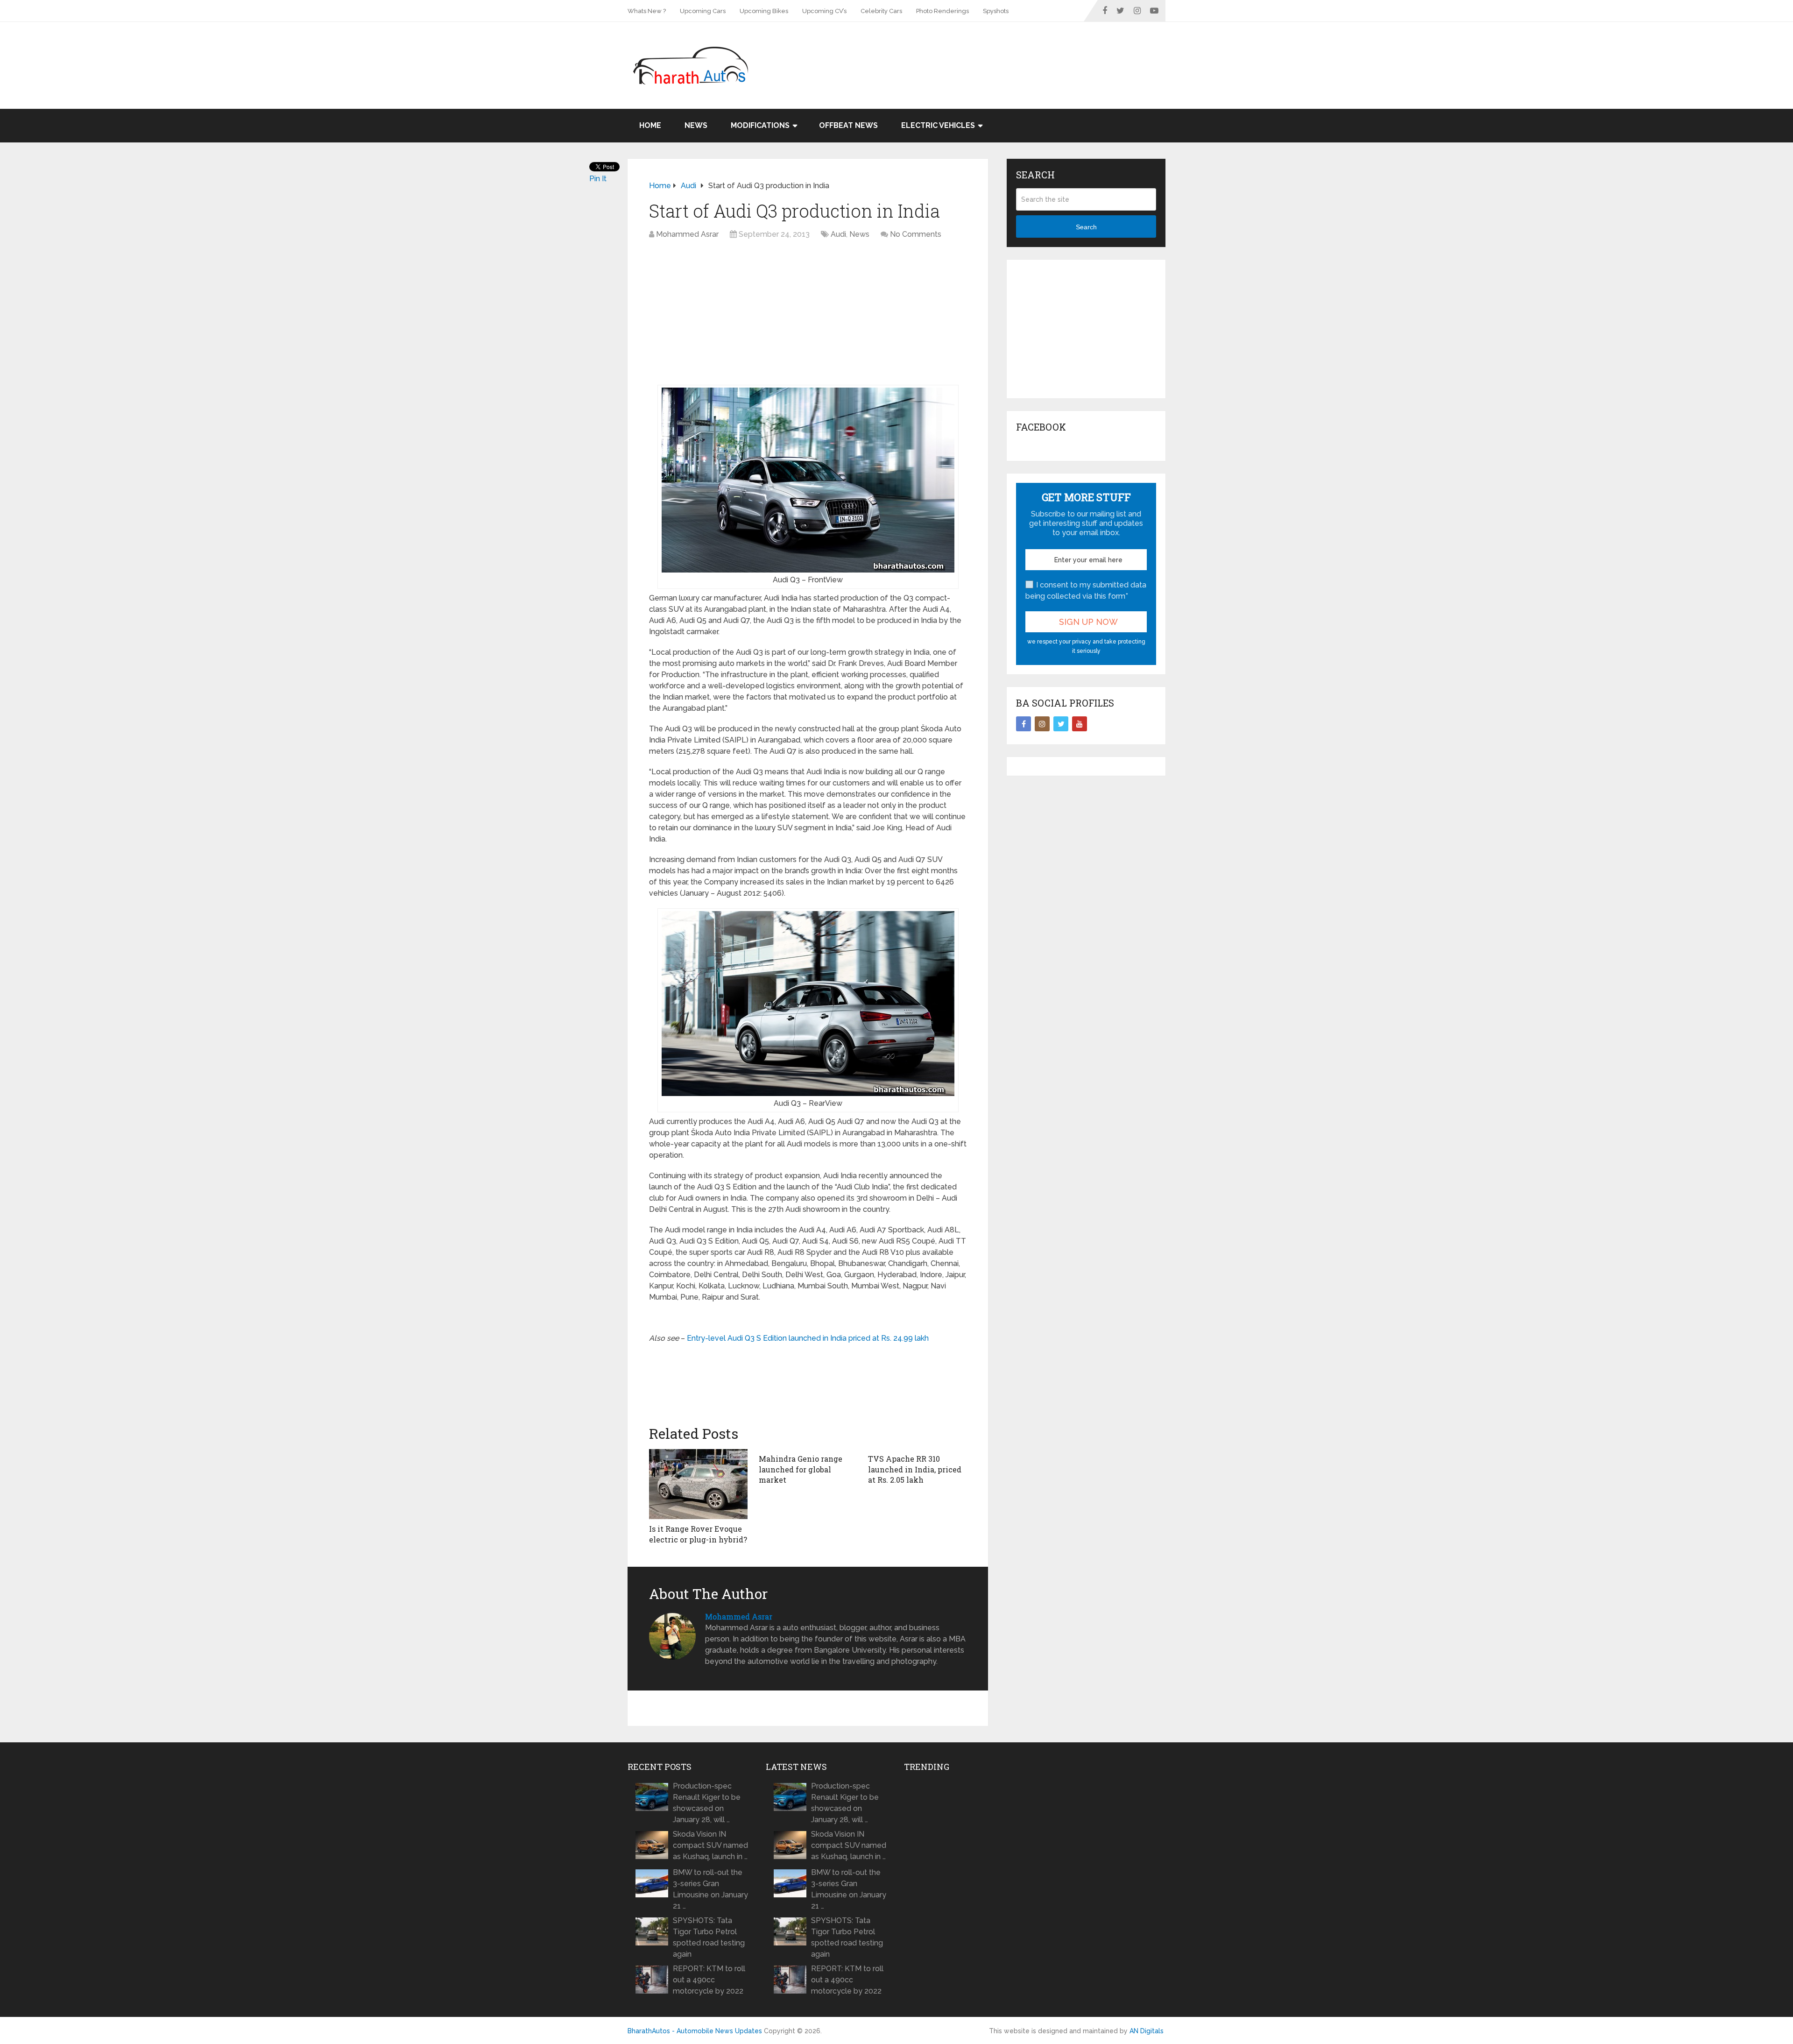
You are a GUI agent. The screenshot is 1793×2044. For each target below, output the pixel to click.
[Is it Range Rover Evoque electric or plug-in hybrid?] (698, 1484)
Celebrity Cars (881, 11)
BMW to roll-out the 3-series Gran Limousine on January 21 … (710, 1889)
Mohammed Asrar (687, 234)
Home (650, 125)
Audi (838, 234)
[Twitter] (1061, 724)
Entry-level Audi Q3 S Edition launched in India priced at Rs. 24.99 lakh (808, 1338)
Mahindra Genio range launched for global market (801, 1469)
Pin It (598, 179)
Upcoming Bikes (764, 11)
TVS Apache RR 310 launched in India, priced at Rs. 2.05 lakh (915, 1469)
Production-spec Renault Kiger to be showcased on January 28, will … (707, 1803)
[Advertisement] (995, 52)
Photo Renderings (942, 11)
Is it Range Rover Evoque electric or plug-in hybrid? (698, 1534)
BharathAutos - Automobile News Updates (695, 2031)
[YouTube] (1080, 724)
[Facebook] (1024, 724)
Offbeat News (848, 125)
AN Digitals (1147, 2031)
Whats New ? (647, 11)
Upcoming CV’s (824, 11)
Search (1086, 227)
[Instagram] (1042, 724)
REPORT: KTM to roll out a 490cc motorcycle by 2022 (709, 1980)
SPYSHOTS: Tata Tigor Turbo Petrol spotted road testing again (709, 1937)
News (696, 125)
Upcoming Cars (703, 11)
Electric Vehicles (938, 125)
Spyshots (996, 11)
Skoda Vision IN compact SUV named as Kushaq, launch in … (710, 1845)
